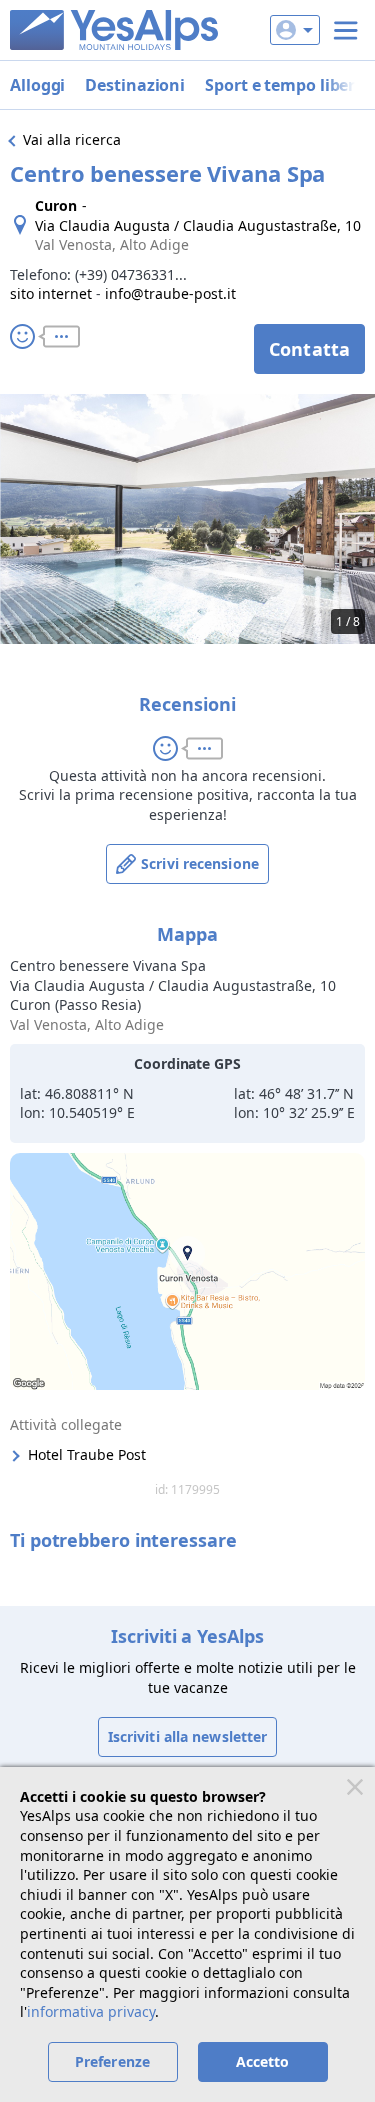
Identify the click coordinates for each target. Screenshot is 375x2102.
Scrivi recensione (200, 863)
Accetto (263, 2061)
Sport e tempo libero (285, 85)
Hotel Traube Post (87, 1454)
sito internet (51, 293)
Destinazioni (135, 85)
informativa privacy (91, 2011)
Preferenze (112, 2061)
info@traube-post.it (170, 293)
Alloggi (37, 85)
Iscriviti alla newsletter (188, 1736)
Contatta (309, 349)
